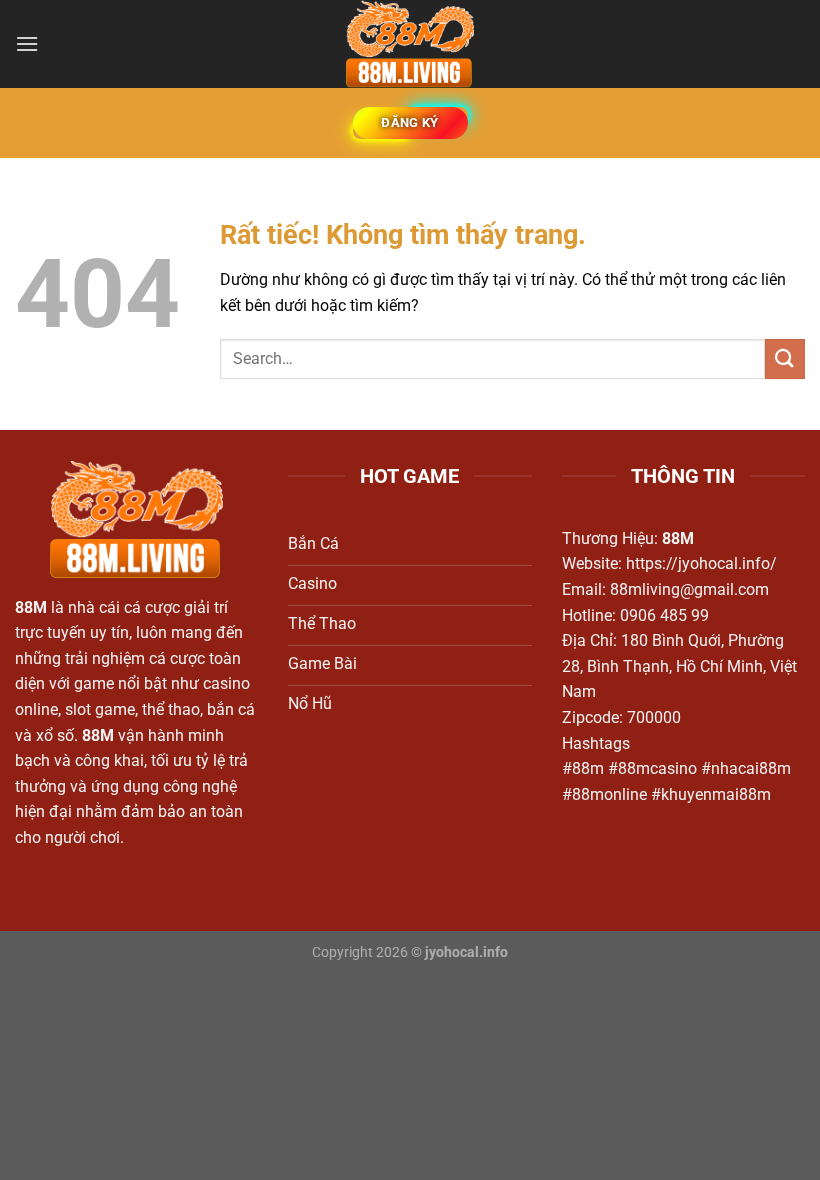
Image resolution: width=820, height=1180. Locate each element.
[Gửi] (785, 358)
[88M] (410, 44)
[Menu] (27, 43)
